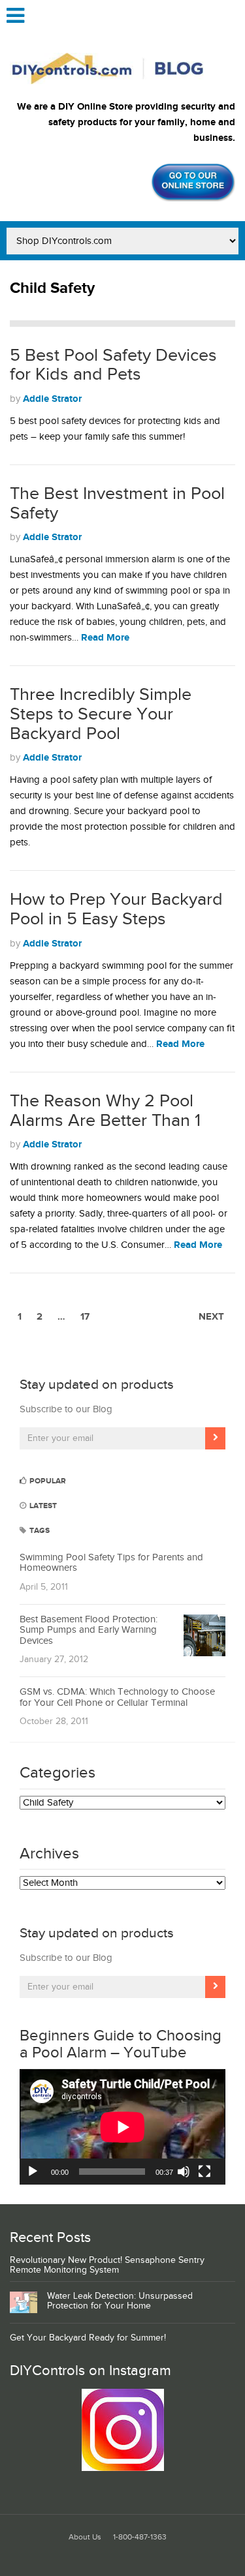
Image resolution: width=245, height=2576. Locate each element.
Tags (39, 1531)
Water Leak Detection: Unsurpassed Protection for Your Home (120, 2301)
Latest (42, 1506)
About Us (85, 2537)
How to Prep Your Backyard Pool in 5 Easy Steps (116, 909)
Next (211, 1317)
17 (85, 1317)
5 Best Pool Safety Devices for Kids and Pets (113, 365)
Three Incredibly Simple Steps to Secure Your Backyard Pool (101, 714)
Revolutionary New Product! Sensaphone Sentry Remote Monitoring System (107, 2265)
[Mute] (184, 2172)
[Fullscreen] (204, 2172)
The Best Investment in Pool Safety (117, 504)
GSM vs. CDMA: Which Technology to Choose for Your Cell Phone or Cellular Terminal (117, 1697)
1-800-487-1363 (140, 2537)
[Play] (33, 2172)
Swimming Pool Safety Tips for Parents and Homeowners (111, 1563)
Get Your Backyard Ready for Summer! (88, 2338)
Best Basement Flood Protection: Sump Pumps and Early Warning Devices (89, 1630)
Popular (47, 1481)
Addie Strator (52, 399)
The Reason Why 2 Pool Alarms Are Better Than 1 (105, 1111)
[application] (122, 2127)
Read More (105, 638)
